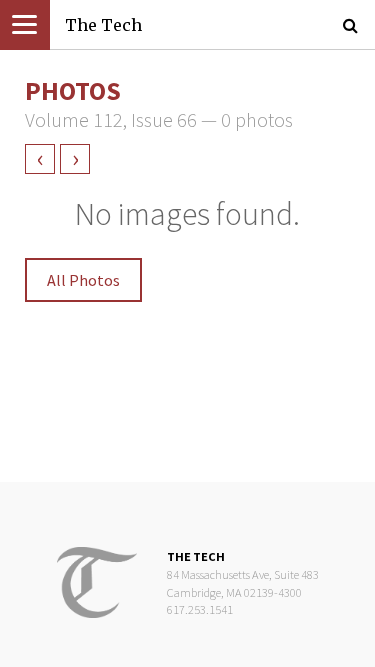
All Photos (83, 280)
